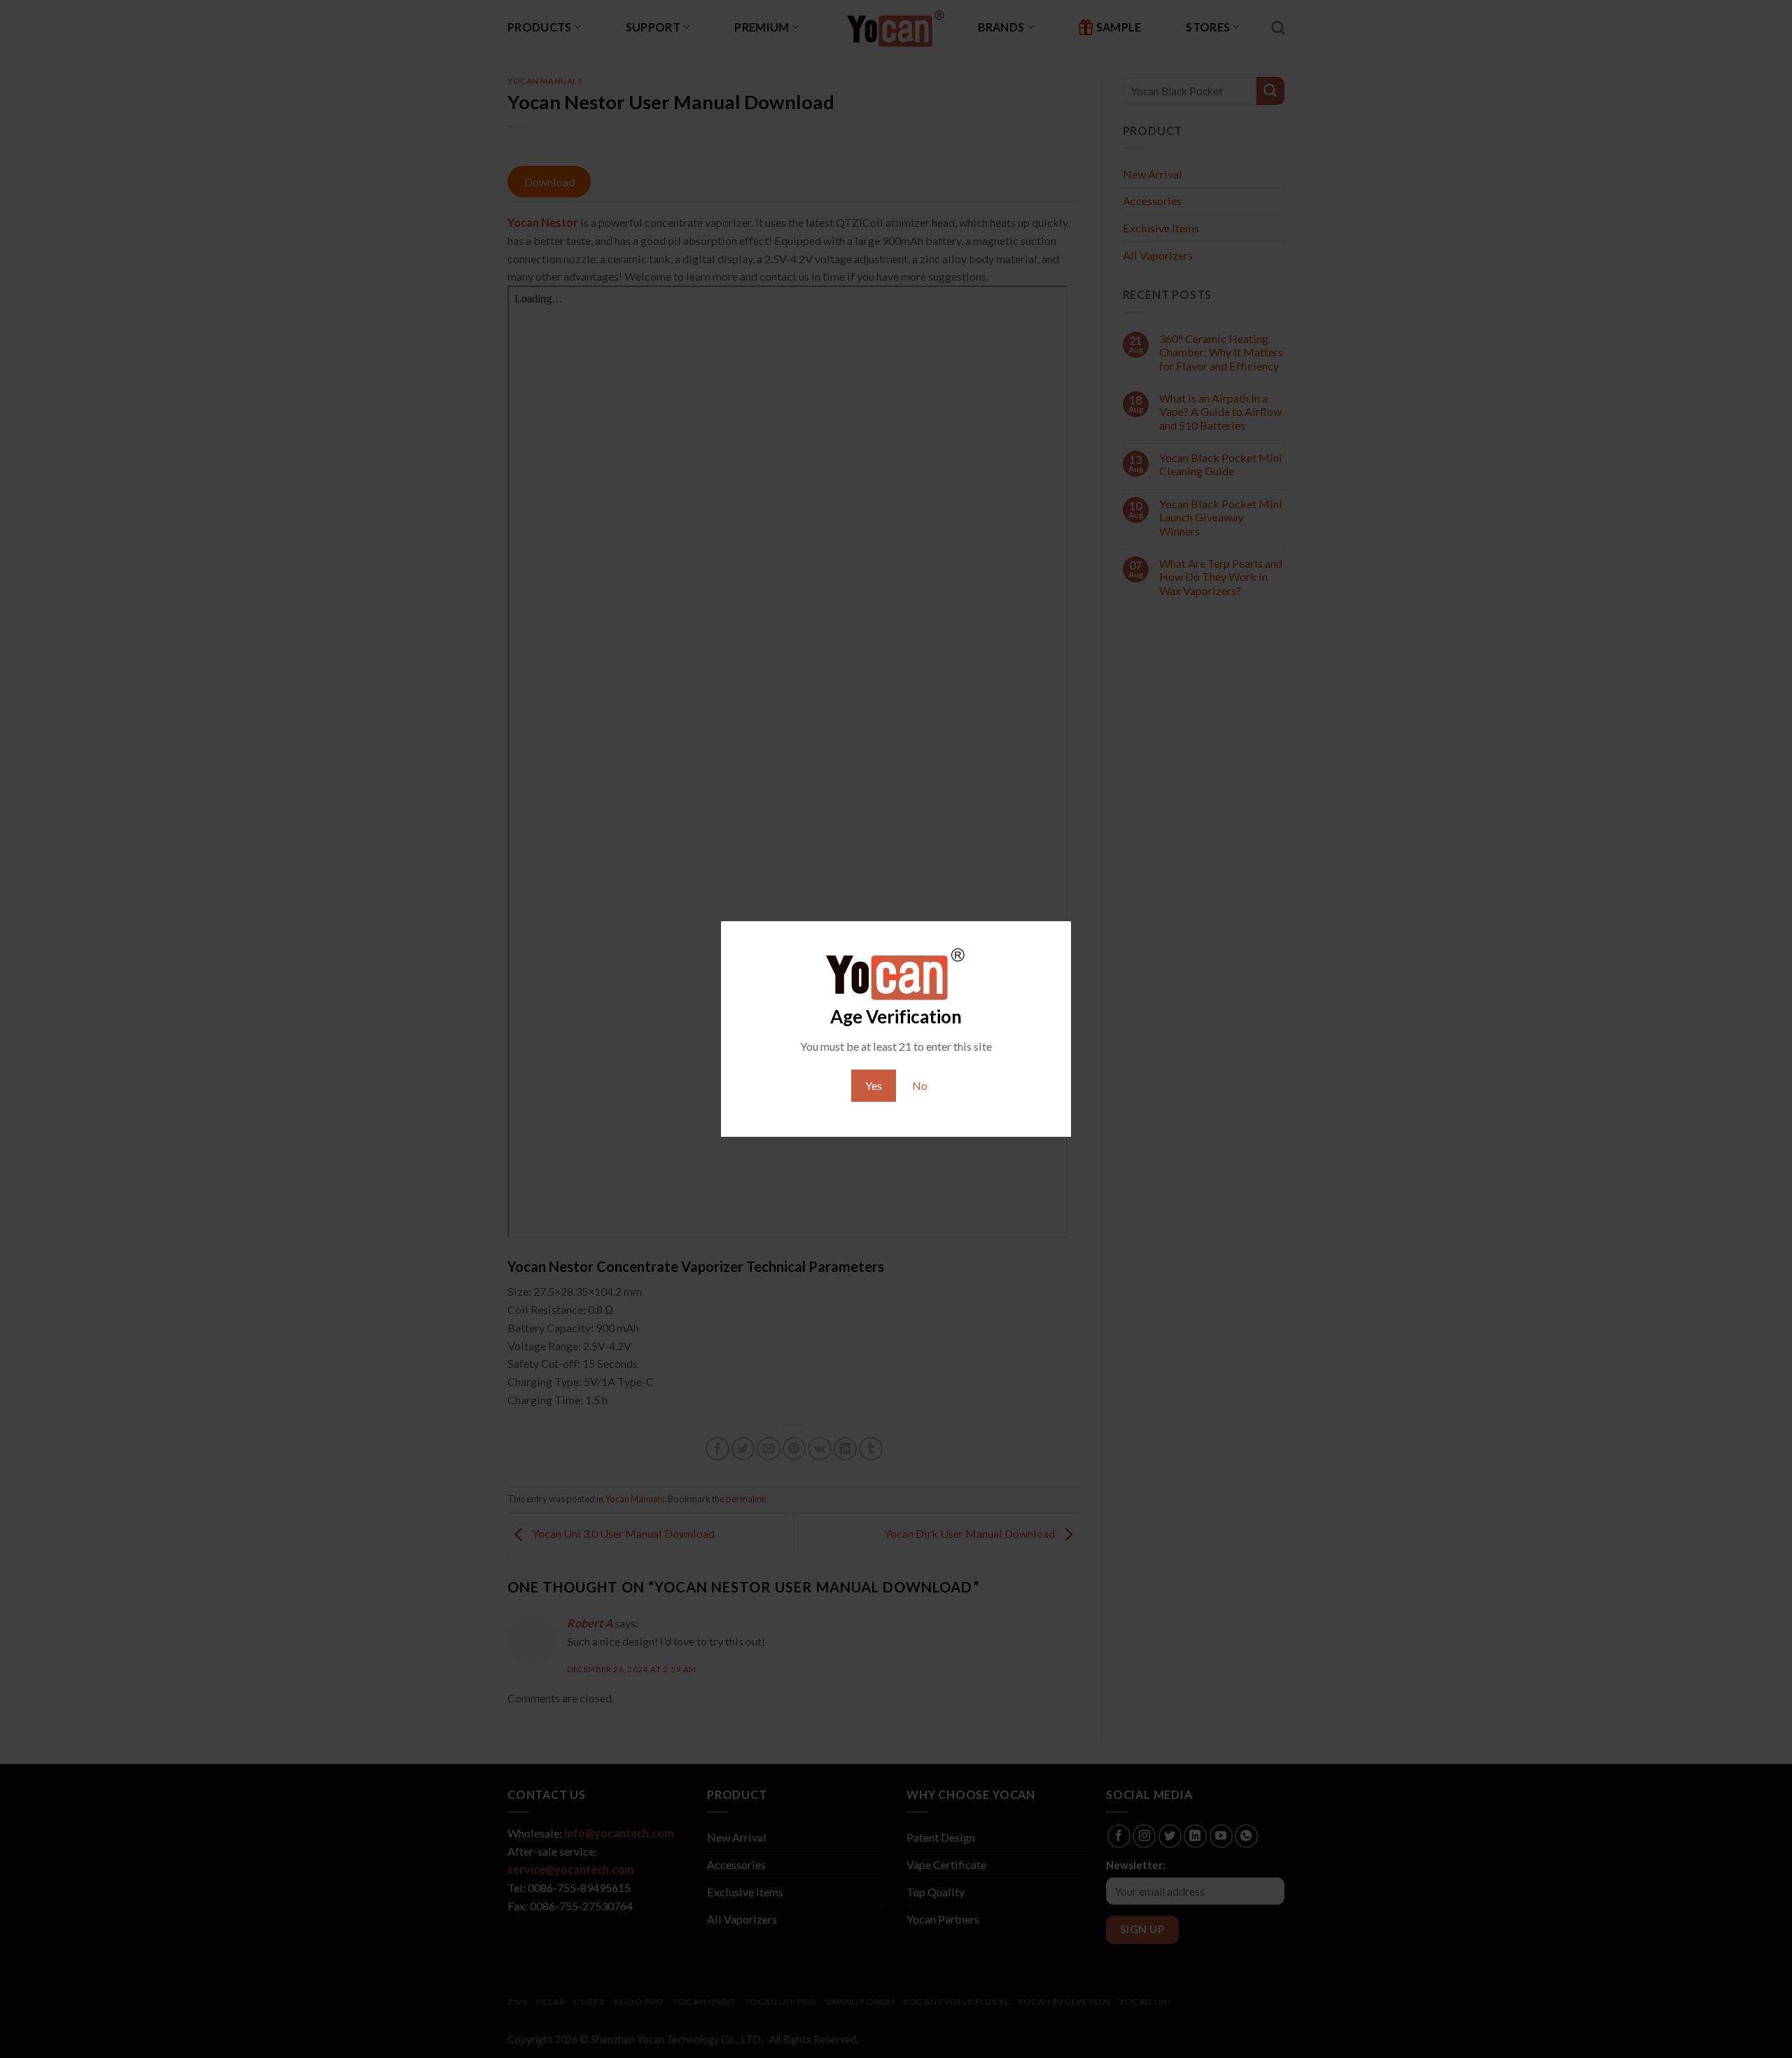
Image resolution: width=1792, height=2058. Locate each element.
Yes (874, 1085)
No (920, 1085)
